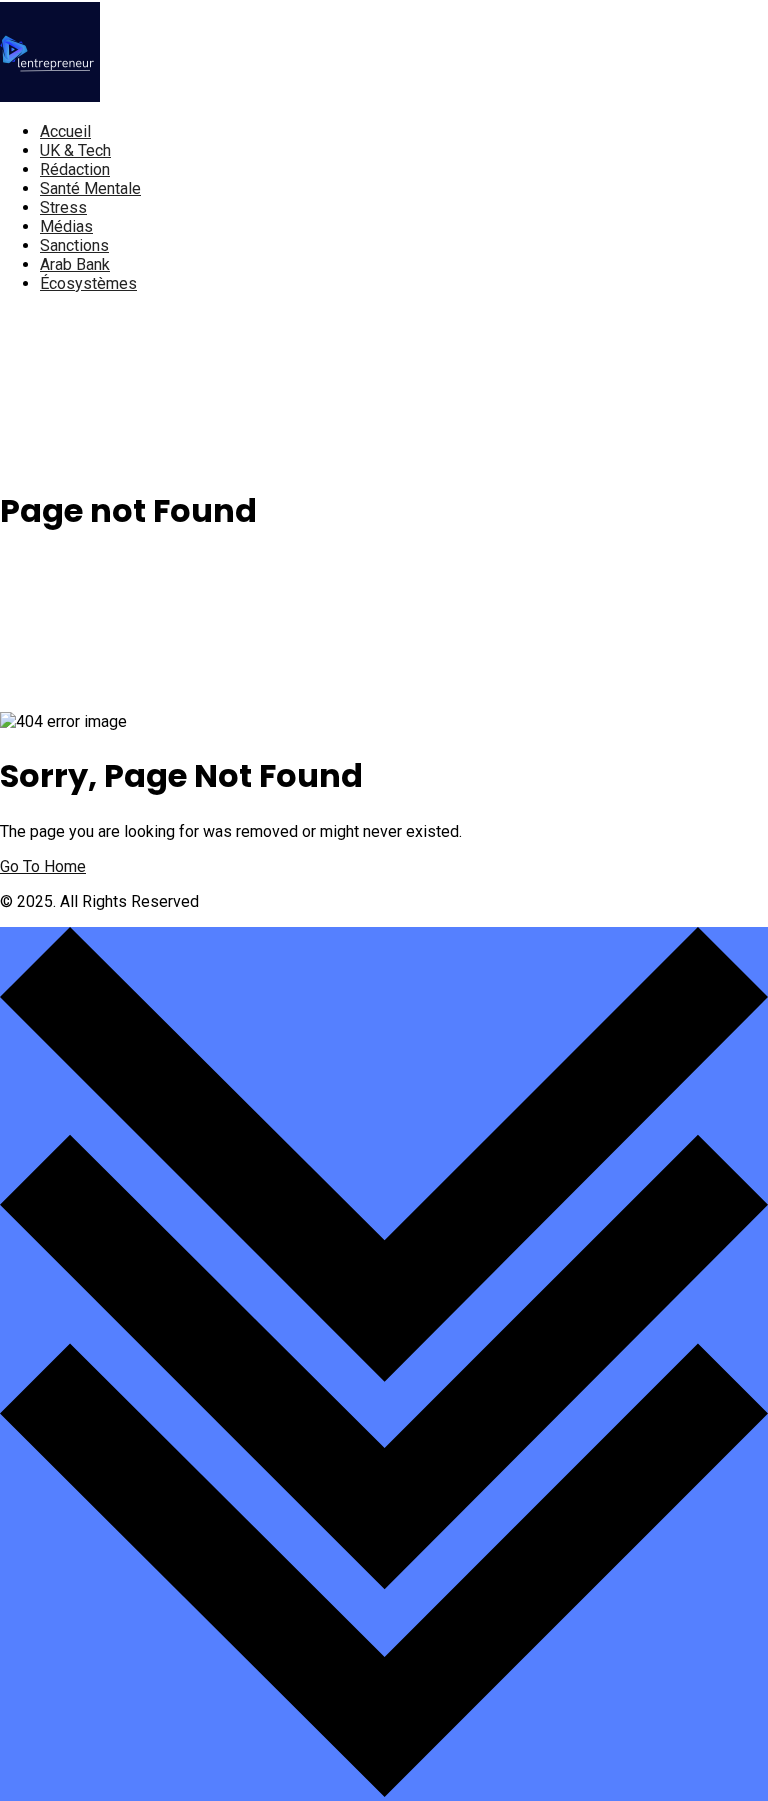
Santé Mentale (90, 188)
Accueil (65, 131)
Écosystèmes (88, 283)
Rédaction (75, 169)
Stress (63, 207)
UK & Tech (75, 150)
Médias (66, 226)
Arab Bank (75, 264)
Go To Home (43, 866)
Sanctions (74, 245)
